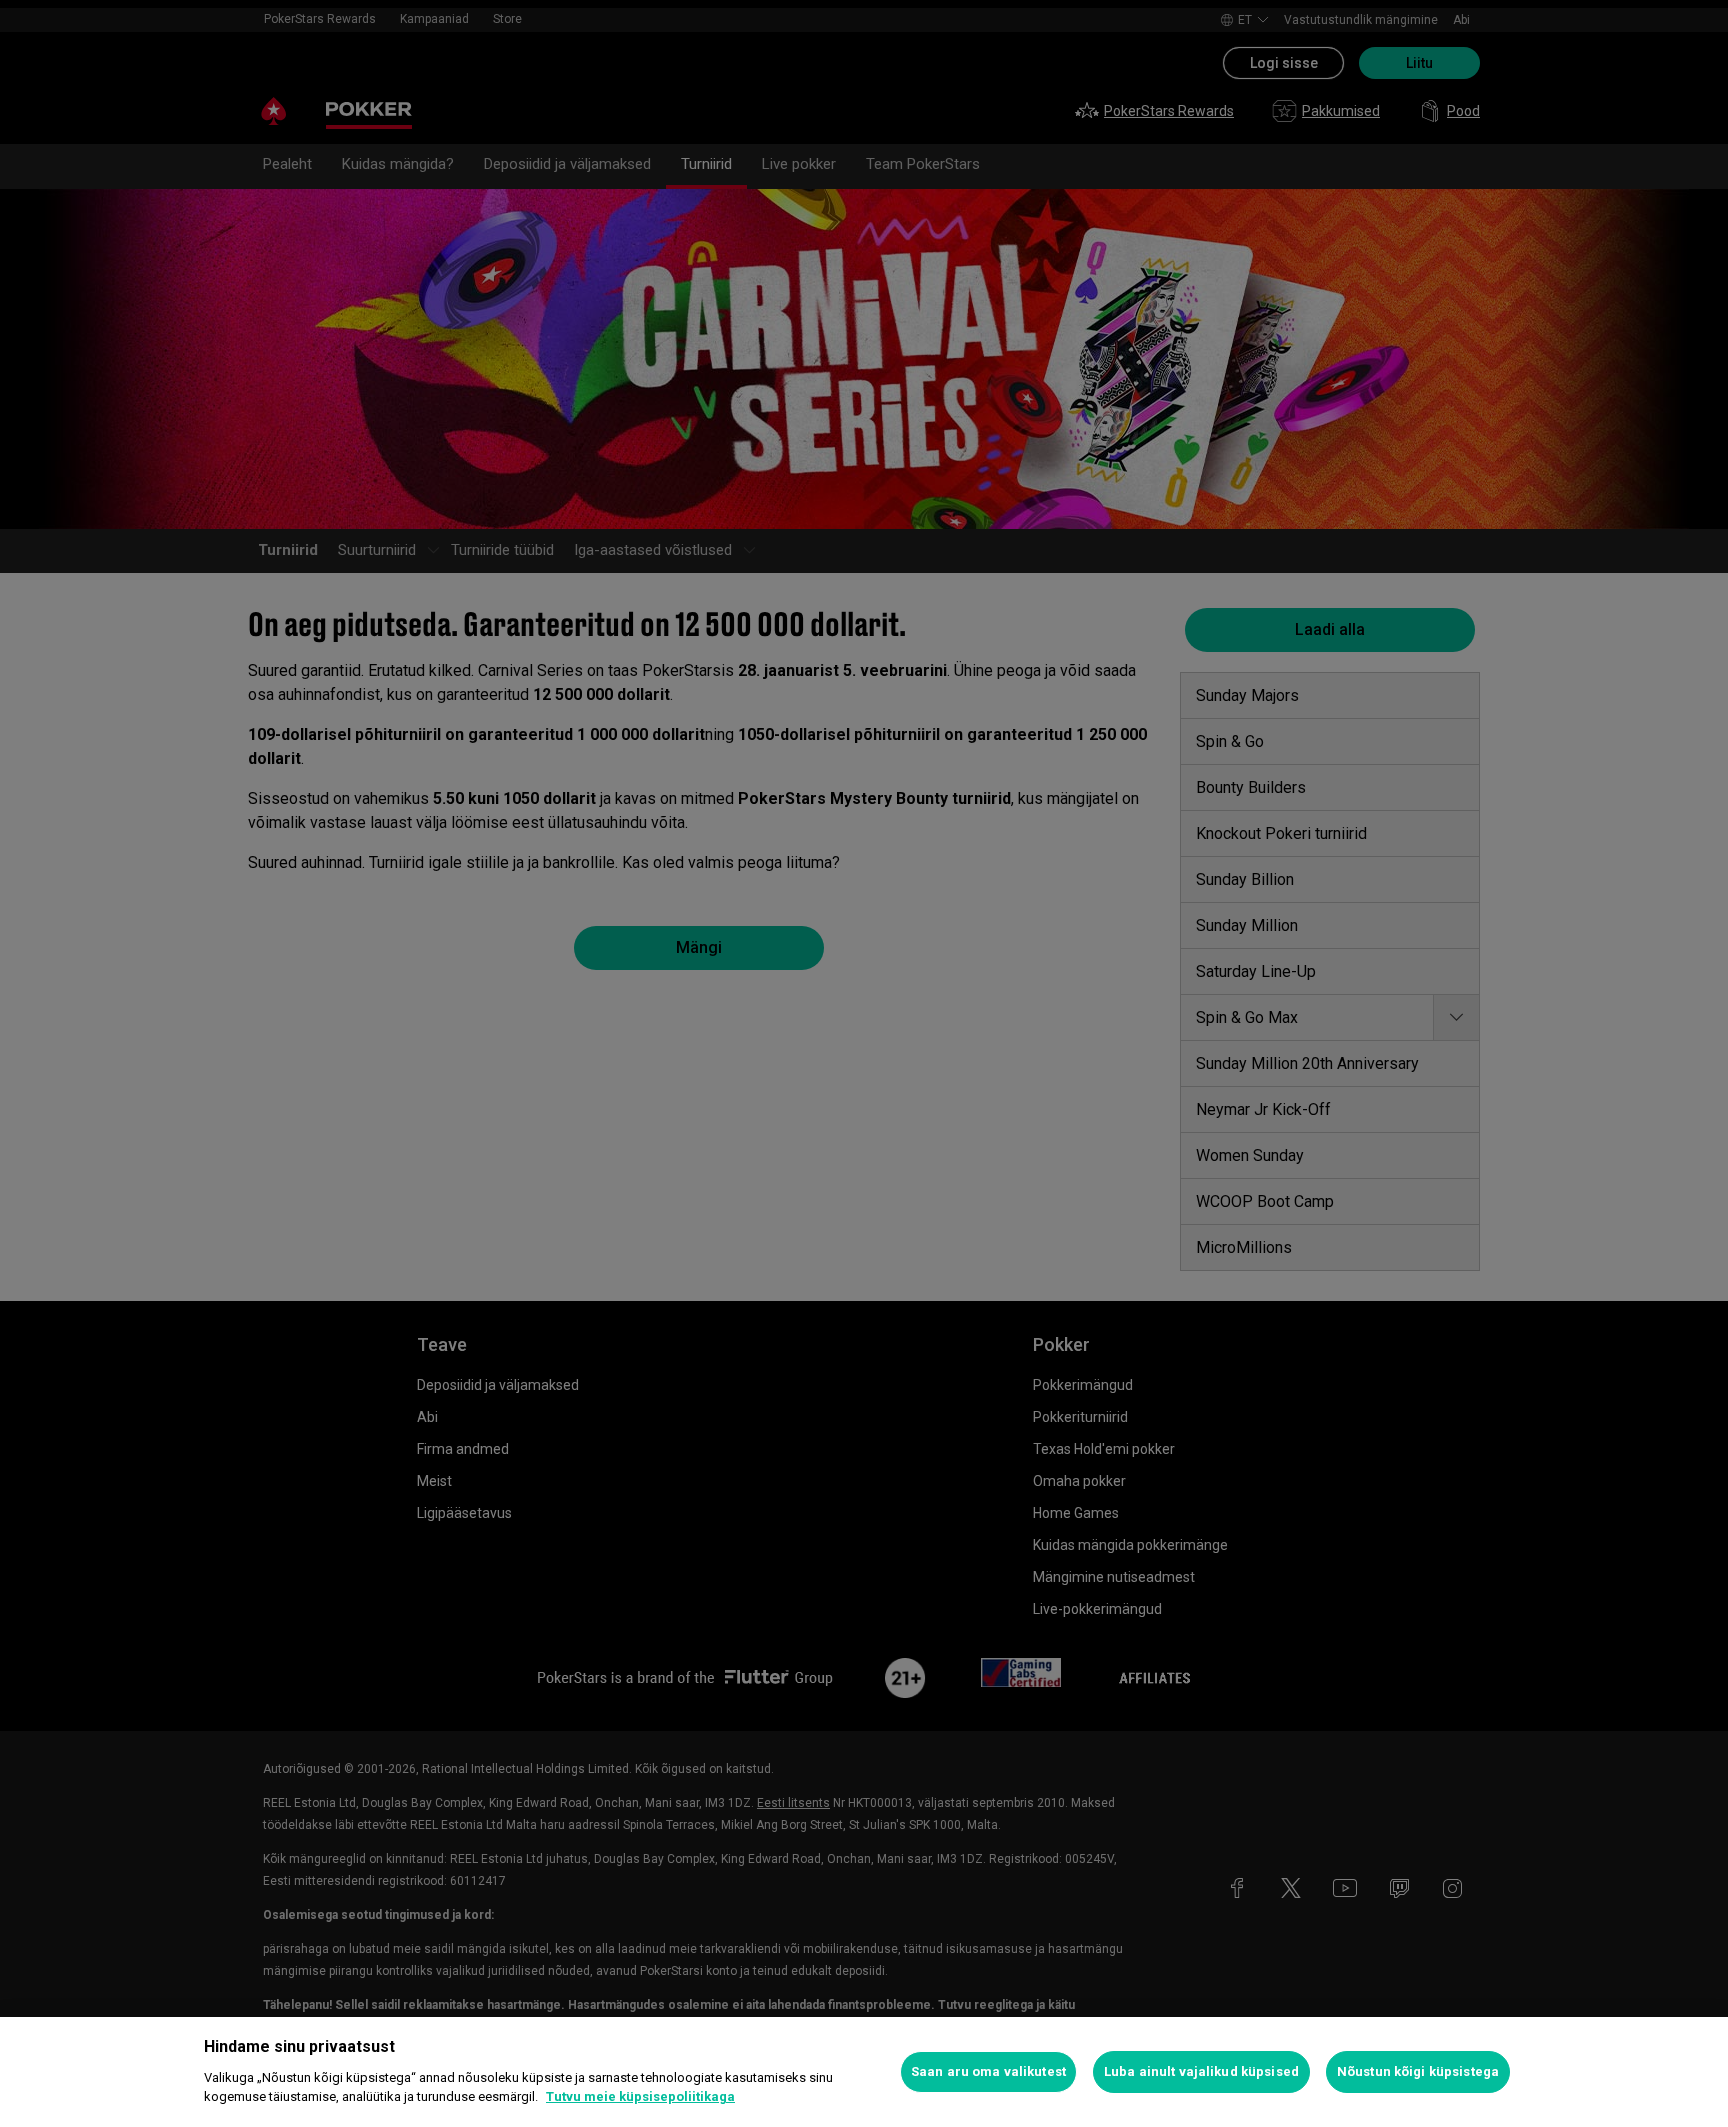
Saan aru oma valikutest (988, 2071)
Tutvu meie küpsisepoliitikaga (640, 2096)
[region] (864, 2072)
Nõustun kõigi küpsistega (1418, 2071)
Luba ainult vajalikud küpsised (1201, 2071)
